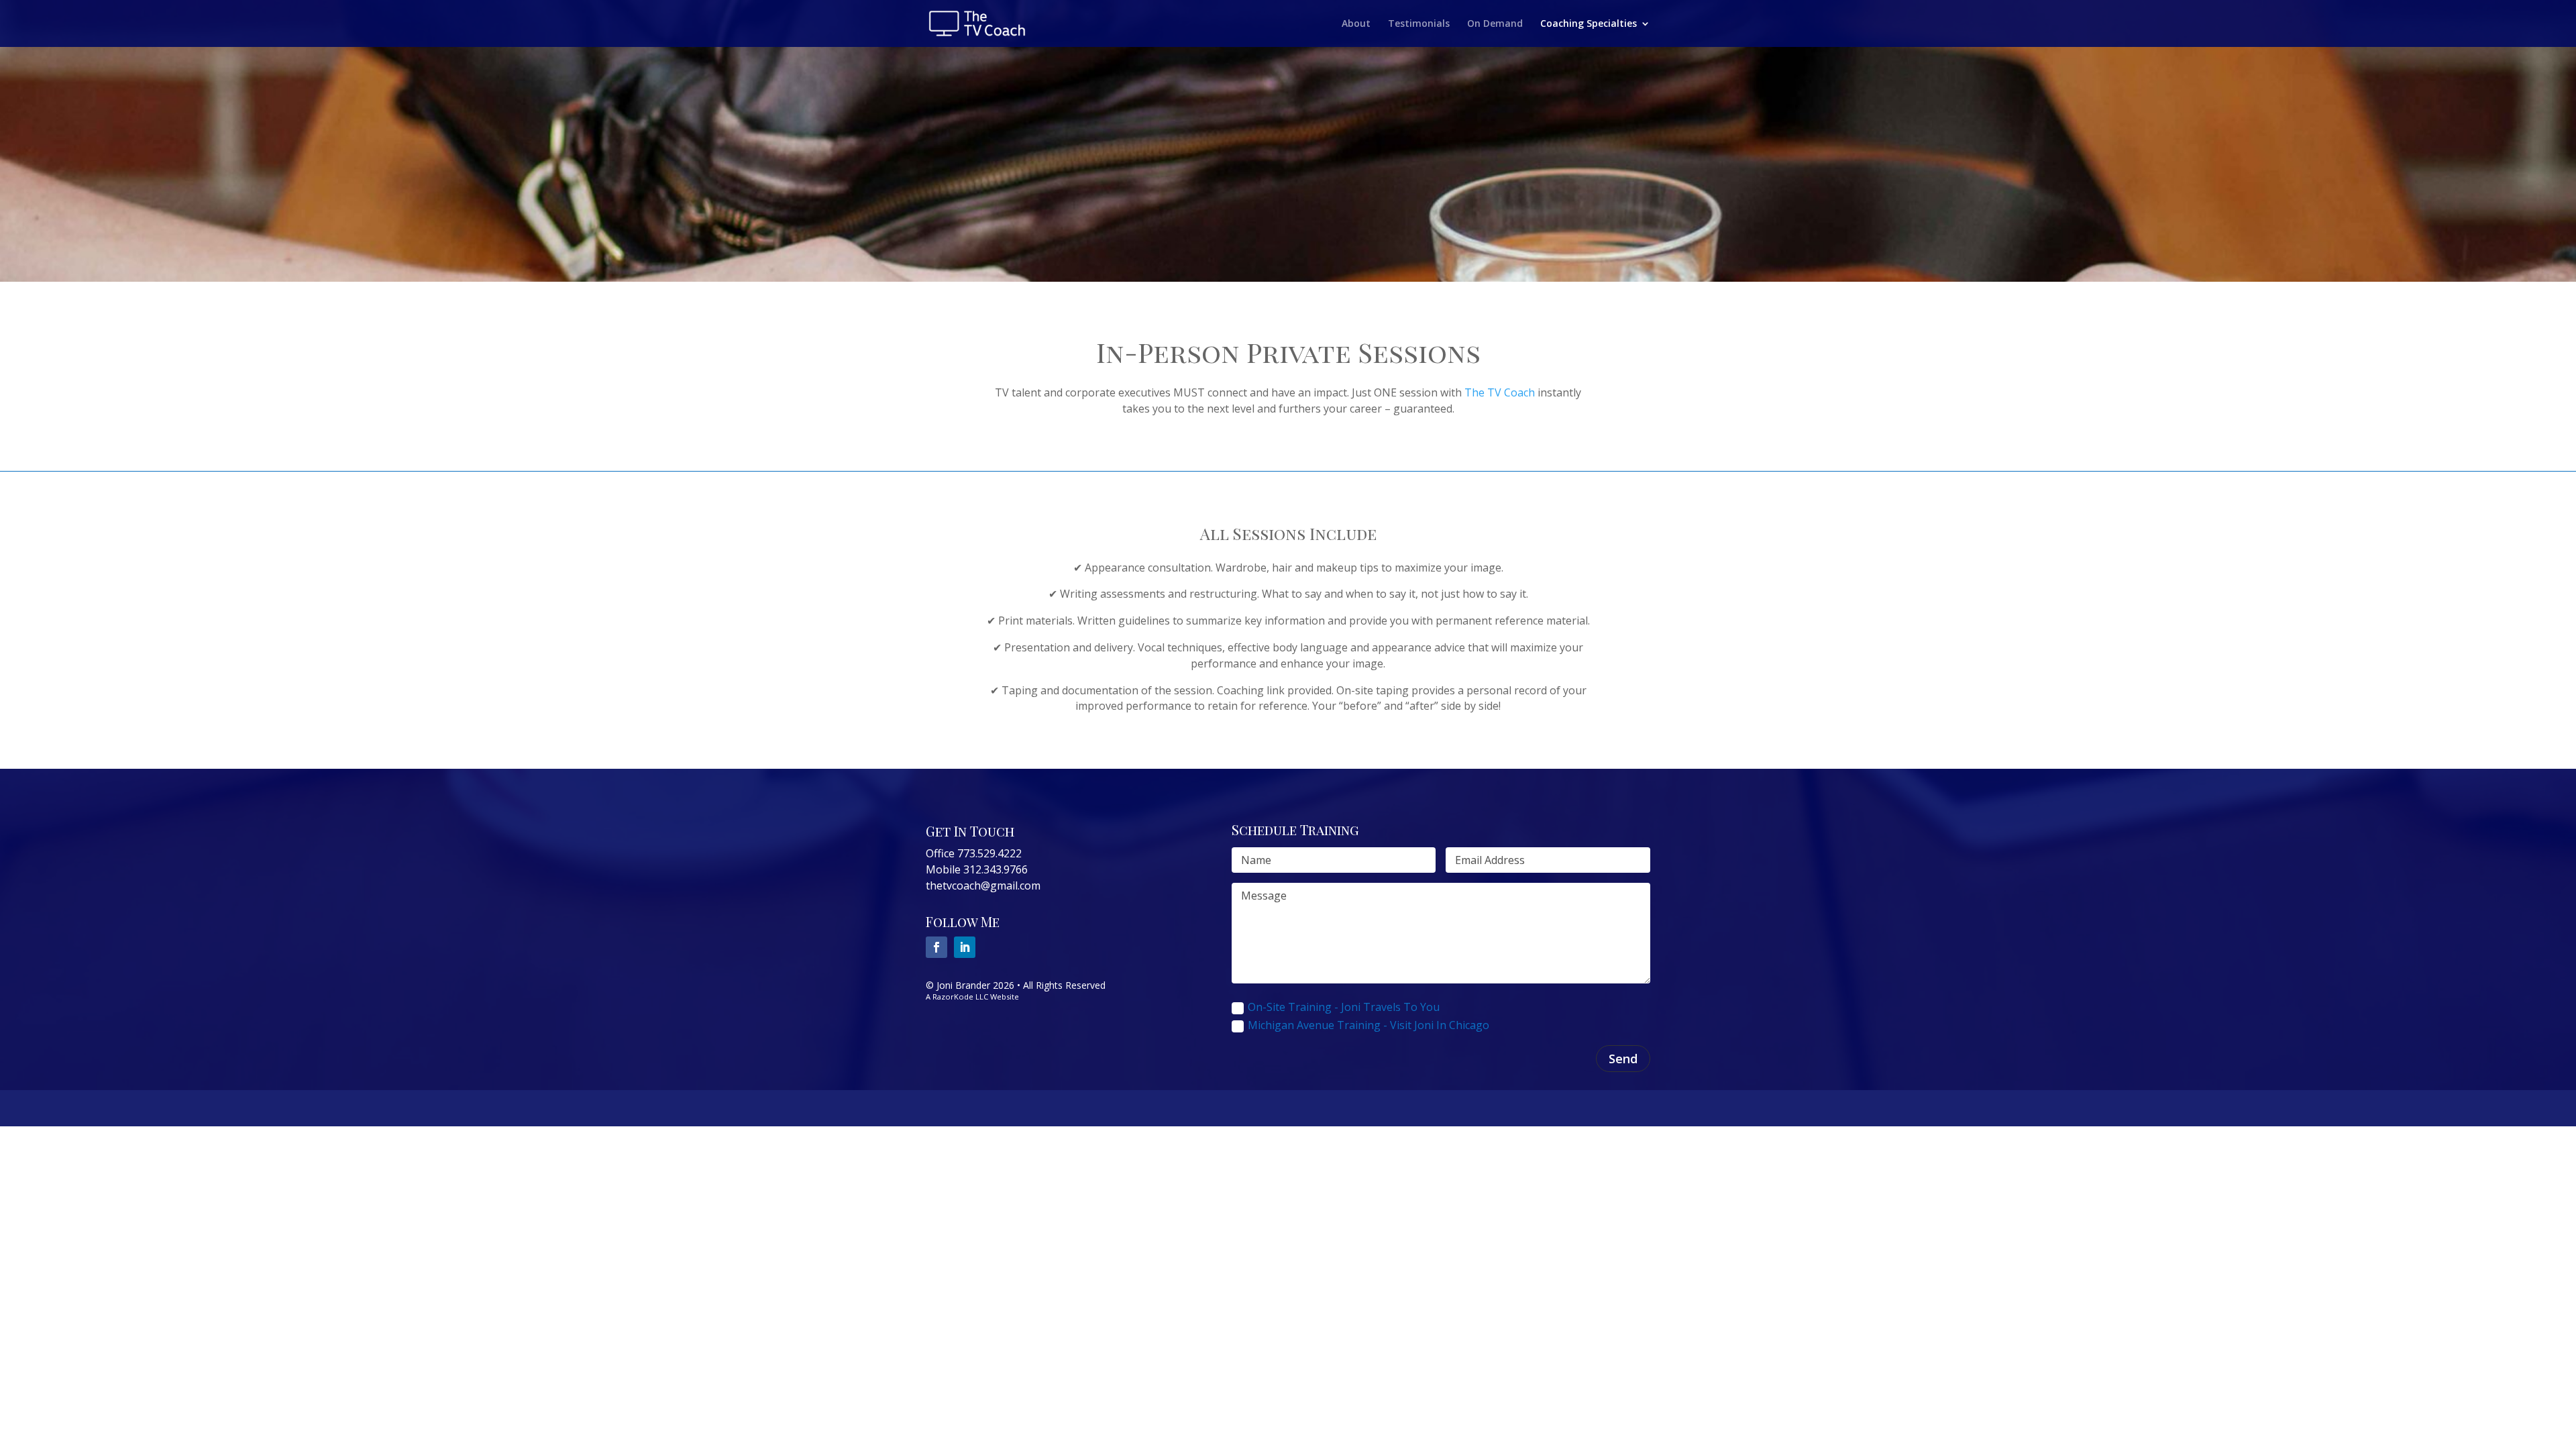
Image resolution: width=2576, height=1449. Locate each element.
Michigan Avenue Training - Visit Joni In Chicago (1368, 1025)
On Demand (1495, 24)
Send (1623, 1059)
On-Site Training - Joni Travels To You (1344, 1007)
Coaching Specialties (1589, 24)
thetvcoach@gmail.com (983, 885)
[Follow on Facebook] (936, 947)
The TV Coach (1500, 392)
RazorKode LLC (960, 997)
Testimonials (1419, 24)
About (1356, 24)
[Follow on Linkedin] (965, 947)
